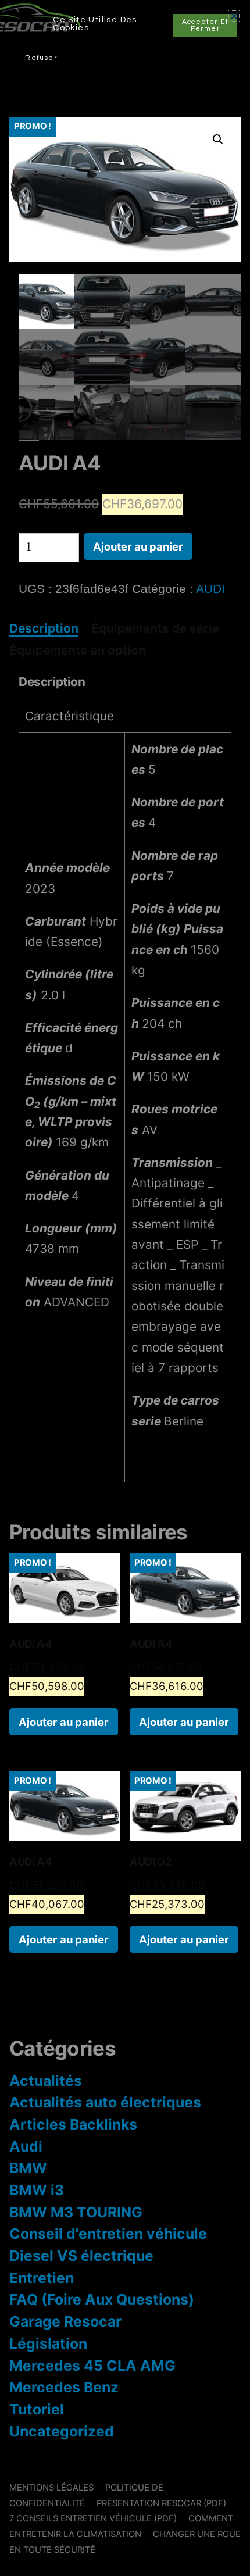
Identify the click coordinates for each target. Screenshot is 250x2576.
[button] (234, 16)
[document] (125, 1288)
